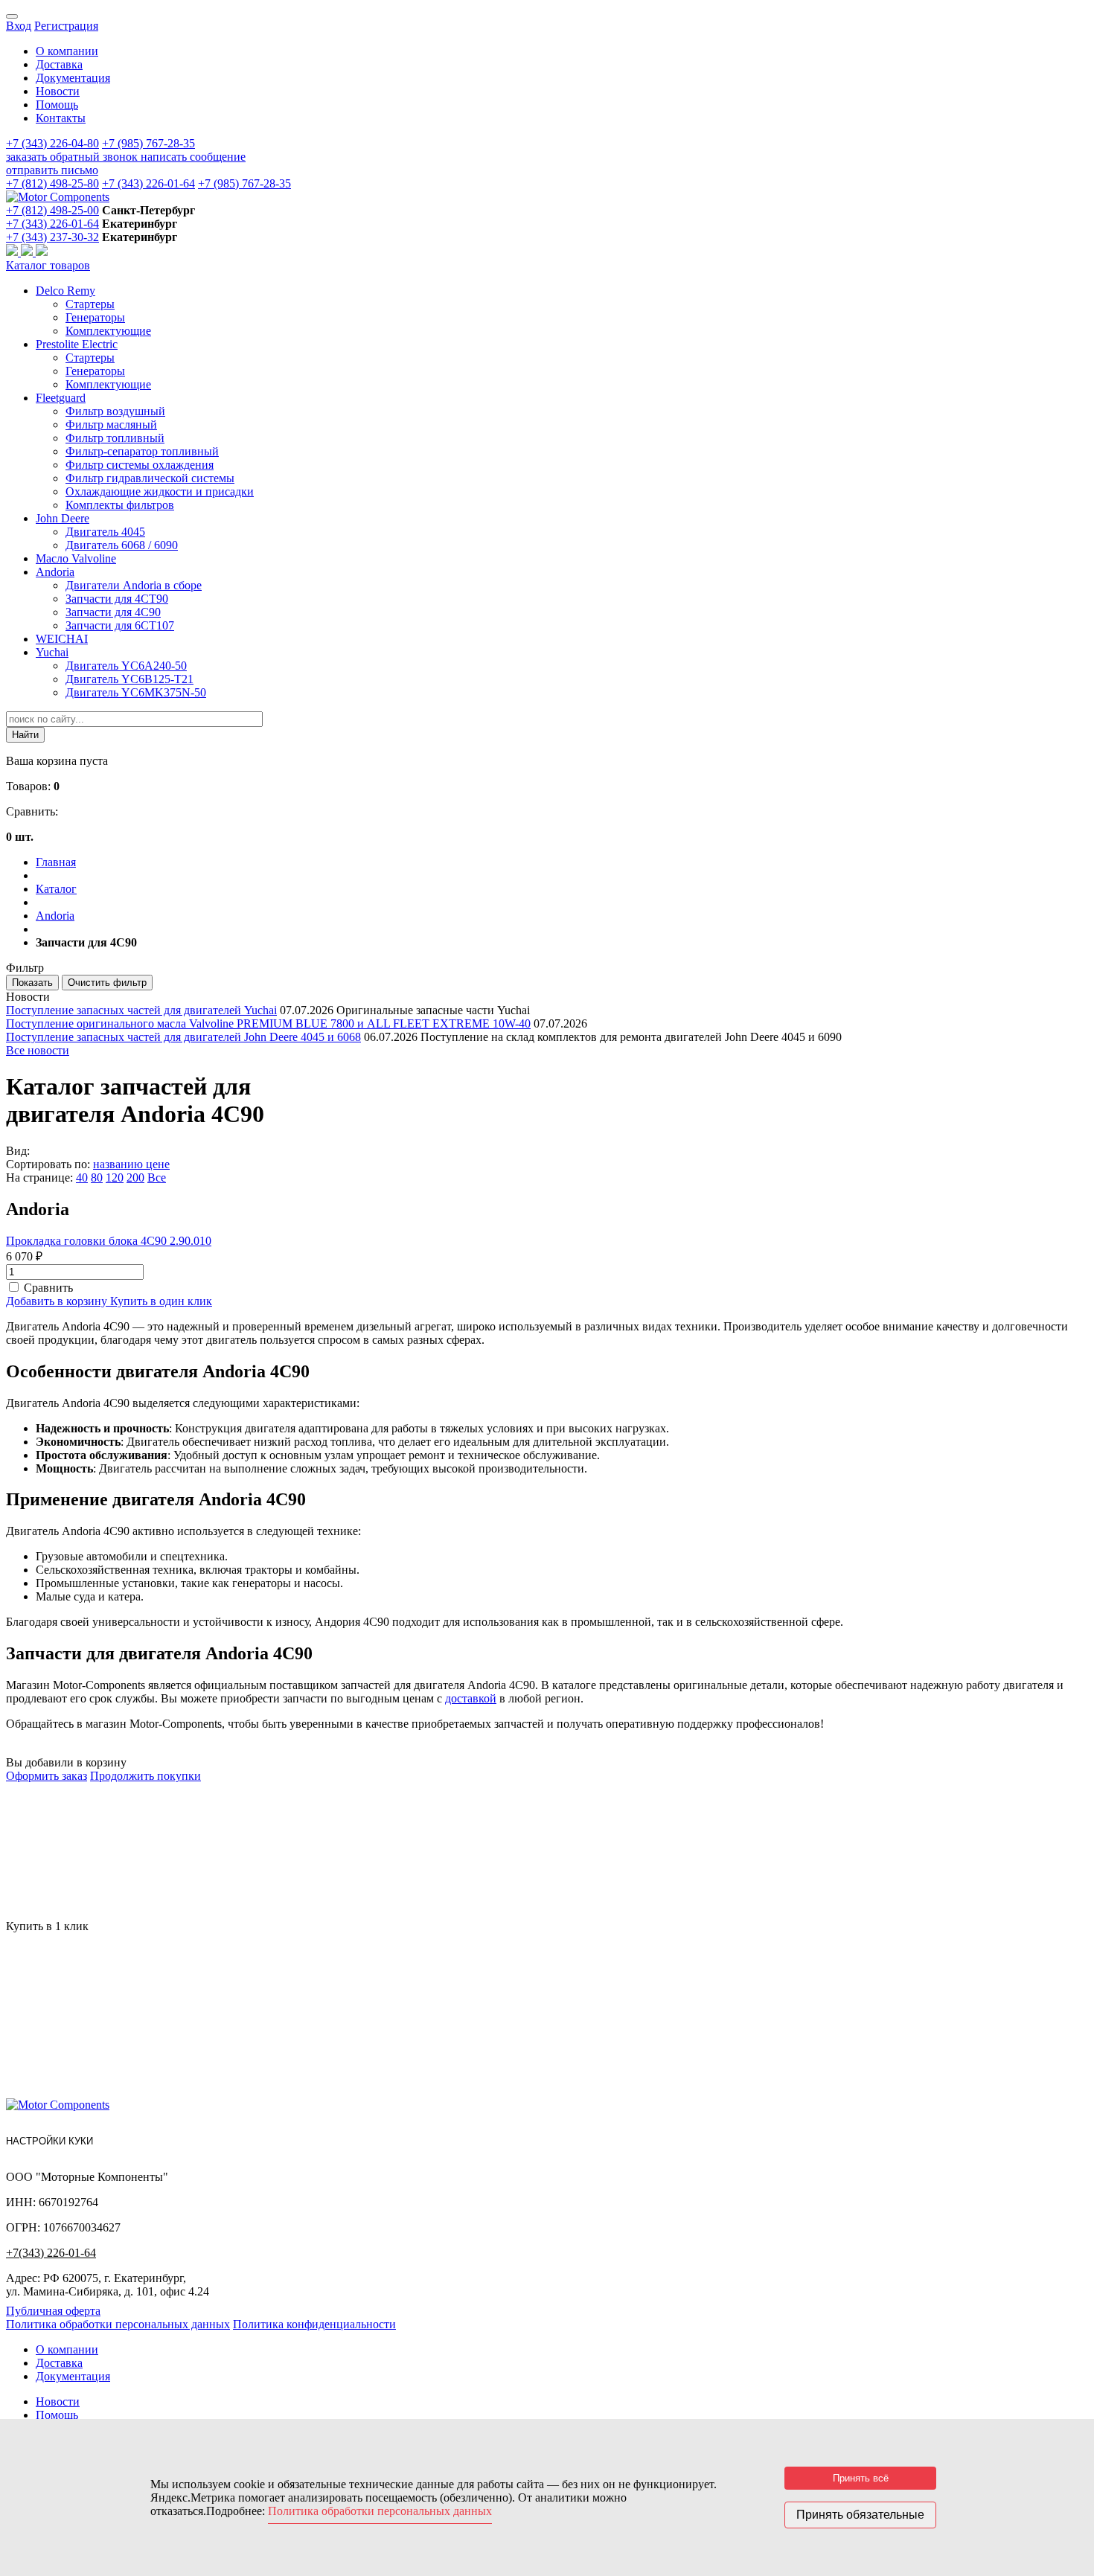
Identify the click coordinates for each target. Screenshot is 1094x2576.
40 (82, 1178)
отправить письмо (52, 170)
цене (158, 1164)
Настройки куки (49, 2141)
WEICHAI (62, 639)
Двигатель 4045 (105, 532)
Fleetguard (61, 398)
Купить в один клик (161, 1301)
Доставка (59, 64)
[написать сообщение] (28, 252)
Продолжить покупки (145, 1776)
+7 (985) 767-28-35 (148, 143)
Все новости (38, 1050)
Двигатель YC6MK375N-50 (136, 692)
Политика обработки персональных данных (118, 2324)
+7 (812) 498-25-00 (52, 210)
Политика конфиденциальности (314, 2324)
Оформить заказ (47, 1776)
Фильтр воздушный (115, 411)
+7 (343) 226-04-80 (52, 143)
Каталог (56, 889)
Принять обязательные (860, 2515)
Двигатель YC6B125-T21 (129, 679)
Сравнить (48, 1288)
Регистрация (66, 26)
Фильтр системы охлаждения (140, 465)
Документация (73, 78)
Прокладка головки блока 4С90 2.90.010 (109, 1241)
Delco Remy (65, 291)
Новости (58, 91)
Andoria (55, 572)
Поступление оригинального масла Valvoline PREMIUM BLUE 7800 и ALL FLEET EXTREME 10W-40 (268, 1023)
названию (119, 1164)
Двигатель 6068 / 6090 (122, 545)
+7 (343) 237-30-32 (52, 237)
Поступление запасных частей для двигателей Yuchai (141, 1010)
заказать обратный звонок (73, 157)
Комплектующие (108, 331)
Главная (56, 862)
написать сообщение (193, 157)
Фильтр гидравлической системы (150, 478)
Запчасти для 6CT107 (120, 625)
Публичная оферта (53, 2311)
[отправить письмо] (42, 252)
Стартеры (90, 304)
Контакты (61, 118)
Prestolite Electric (77, 344)
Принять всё (861, 2478)
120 (115, 1178)
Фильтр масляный (111, 424)
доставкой (471, 1698)
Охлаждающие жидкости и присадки (160, 491)
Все (157, 1178)
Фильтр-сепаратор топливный (142, 451)
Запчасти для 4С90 (113, 612)
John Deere (63, 518)
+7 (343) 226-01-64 (148, 183)
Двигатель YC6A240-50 (126, 666)
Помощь (57, 105)
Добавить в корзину (58, 1301)
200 (135, 1178)
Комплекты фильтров (120, 505)
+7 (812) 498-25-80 (52, 183)
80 (97, 1178)
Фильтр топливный (115, 438)
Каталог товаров (48, 265)
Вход (19, 26)
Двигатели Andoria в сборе (134, 585)
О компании (67, 51)
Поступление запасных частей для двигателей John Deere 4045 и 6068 (183, 1037)
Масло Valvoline (76, 558)
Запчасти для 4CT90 (117, 599)
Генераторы (95, 317)
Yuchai (52, 652)
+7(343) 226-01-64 (51, 2253)
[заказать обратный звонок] (13, 252)
